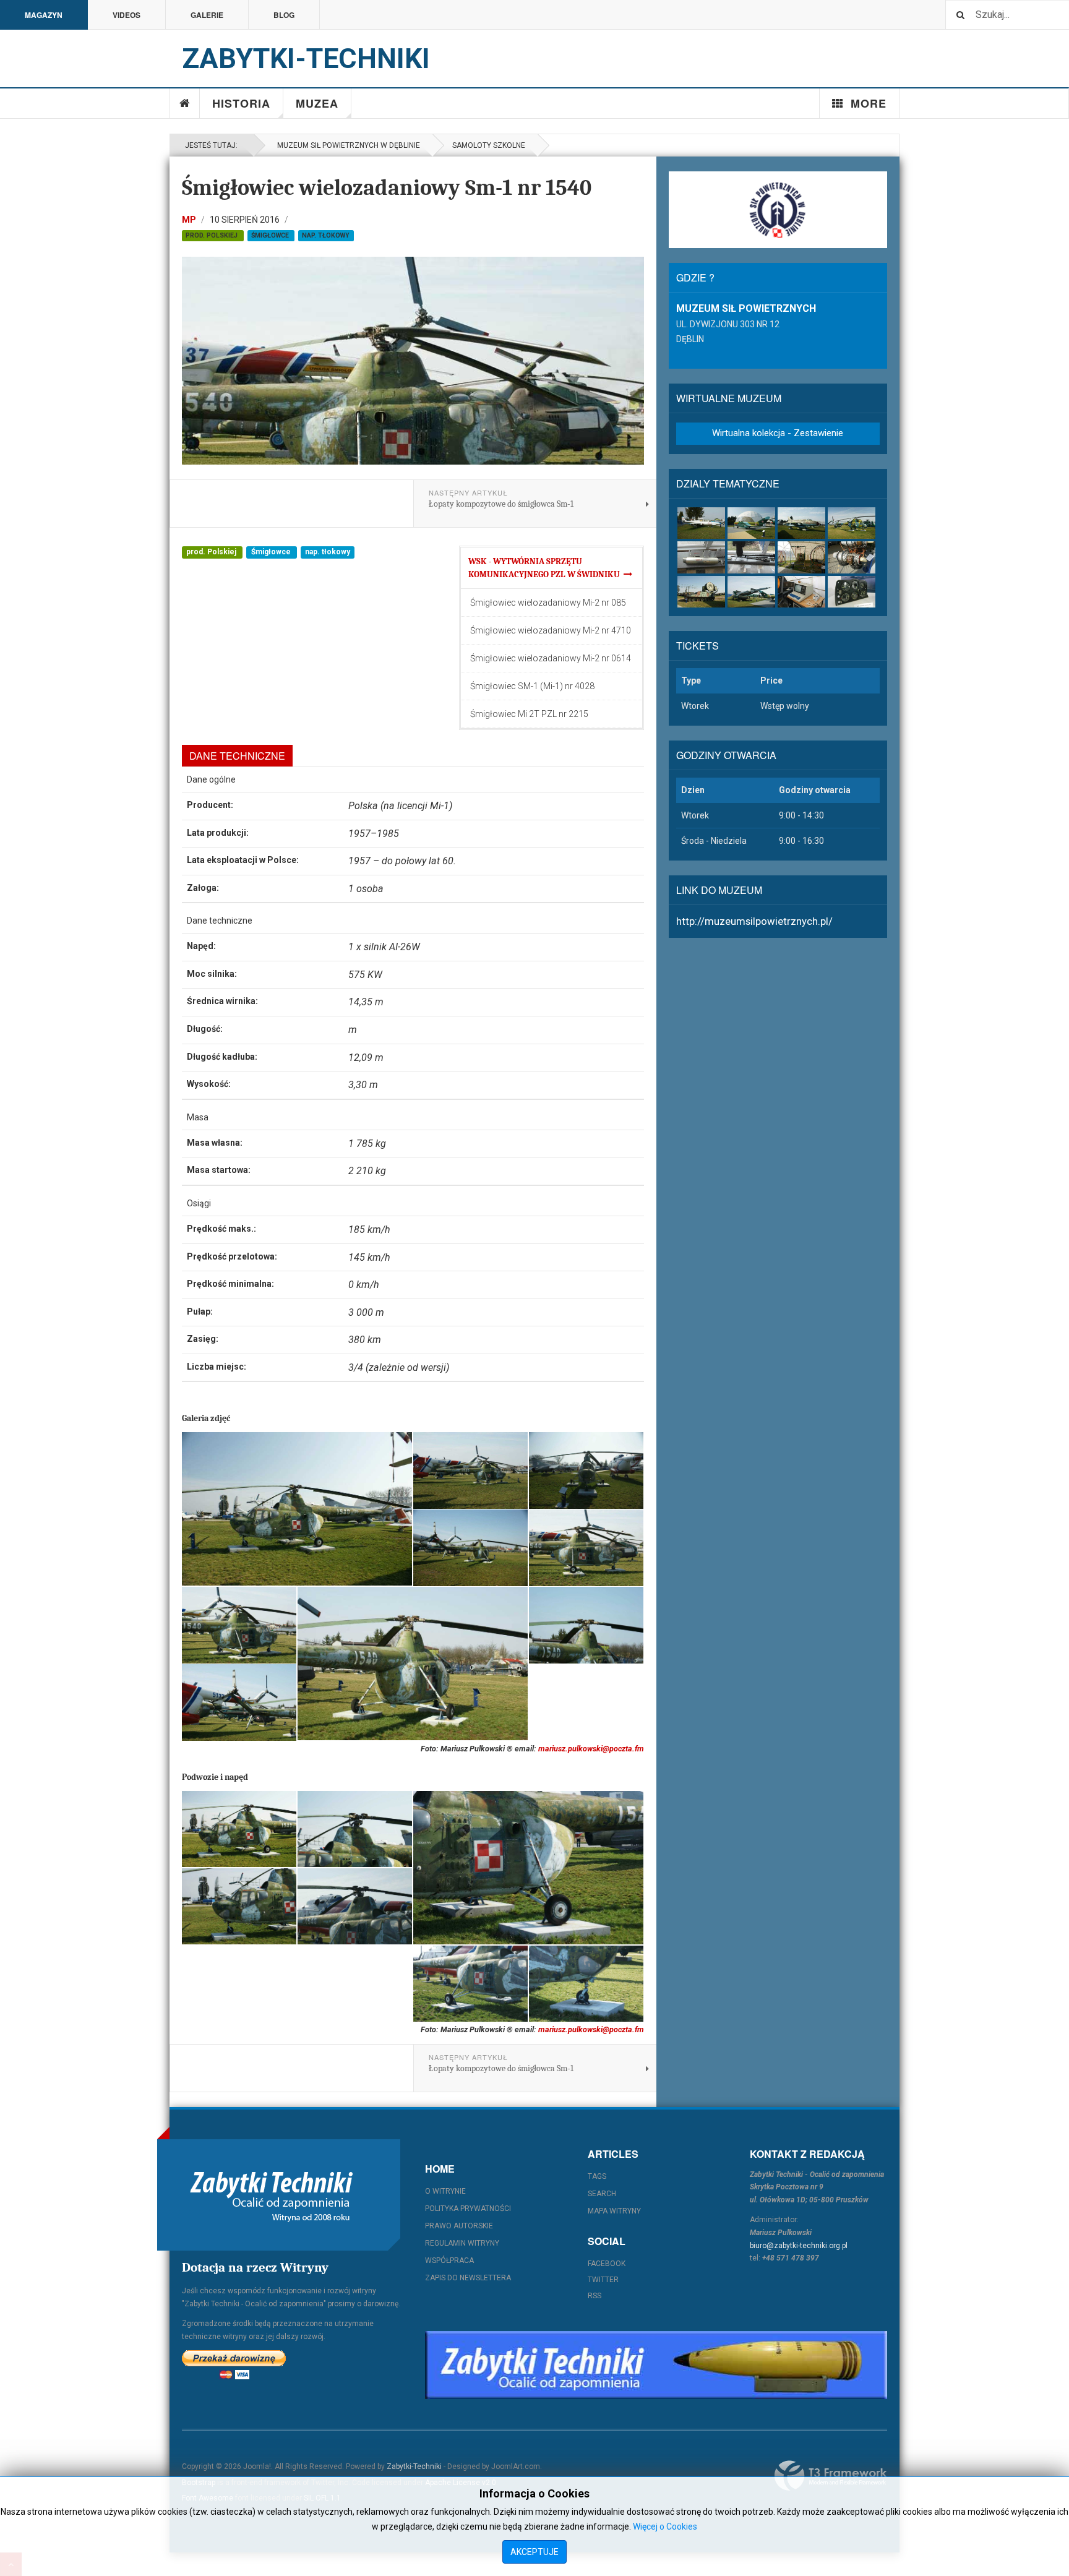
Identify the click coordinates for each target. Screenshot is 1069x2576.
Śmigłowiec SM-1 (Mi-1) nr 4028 (532, 686)
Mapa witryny (614, 2211)
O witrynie (445, 2191)
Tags (597, 2176)
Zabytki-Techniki (414, 2467)
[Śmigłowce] (852, 523)
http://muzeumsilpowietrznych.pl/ (754, 921)
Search (602, 2194)
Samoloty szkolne (489, 145)
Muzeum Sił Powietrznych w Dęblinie (347, 145)
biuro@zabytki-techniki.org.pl (799, 2246)
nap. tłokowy (326, 235)
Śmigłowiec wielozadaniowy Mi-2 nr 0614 (551, 658)
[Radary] (701, 592)
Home (185, 103)
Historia (241, 103)
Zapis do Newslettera (468, 2278)
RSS (595, 2296)
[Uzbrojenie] (701, 557)
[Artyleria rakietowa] (751, 592)
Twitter (603, 2280)
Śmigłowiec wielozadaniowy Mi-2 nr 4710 (551, 630)
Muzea (317, 103)
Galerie (207, 15)
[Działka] (751, 557)
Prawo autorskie (459, 2226)
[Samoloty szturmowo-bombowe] (801, 523)
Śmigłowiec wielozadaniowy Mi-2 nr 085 (548, 603)
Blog (284, 15)
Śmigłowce (271, 235)
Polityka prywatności (468, 2209)
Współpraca (449, 2260)
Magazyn (44, 15)
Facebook (607, 2264)
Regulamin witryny (462, 2243)
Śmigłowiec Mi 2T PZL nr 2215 (529, 714)
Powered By (831, 2476)
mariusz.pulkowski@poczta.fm (591, 1749)
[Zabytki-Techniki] (272, 2195)
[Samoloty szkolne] (701, 523)
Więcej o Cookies (665, 2527)
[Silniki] (852, 557)
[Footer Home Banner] (656, 2365)
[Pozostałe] (801, 557)
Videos (127, 15)
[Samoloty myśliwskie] (751, 523)
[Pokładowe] (852, 592)
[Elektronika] (801, 592)
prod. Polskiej (213, 235)
